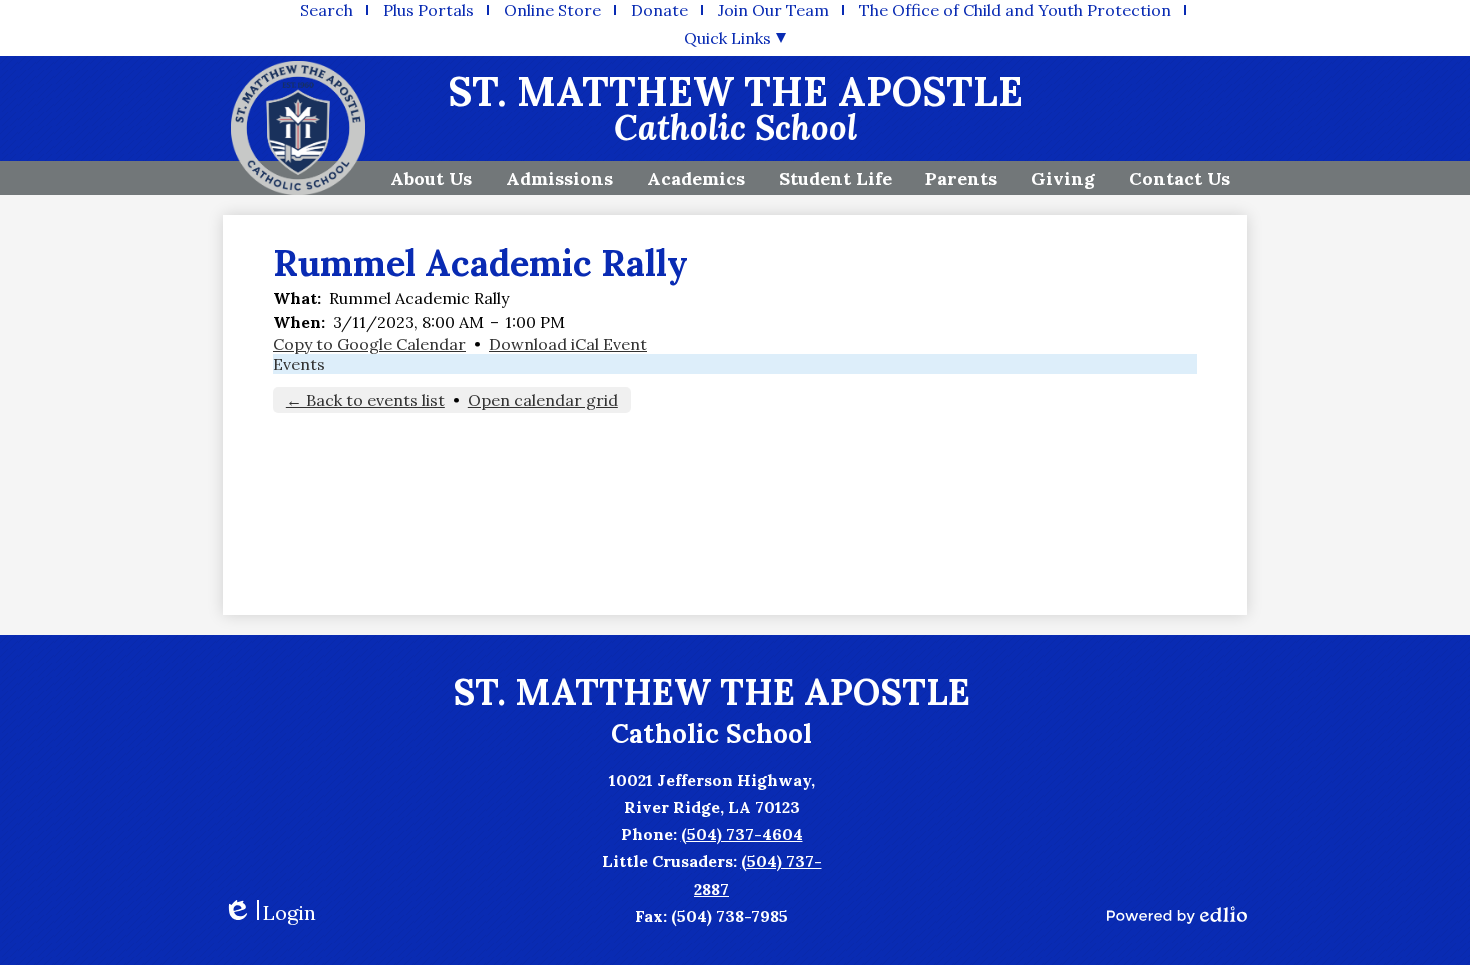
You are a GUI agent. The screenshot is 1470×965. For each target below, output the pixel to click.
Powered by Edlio (1177, 915)
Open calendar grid (543, 400)
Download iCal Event (568, 344)
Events (299, 364)
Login (269, 912)
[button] (431, 178)
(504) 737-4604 (742, 834)
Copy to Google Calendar (369, 344)
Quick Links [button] (727, 38)
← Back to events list (365, 400)
